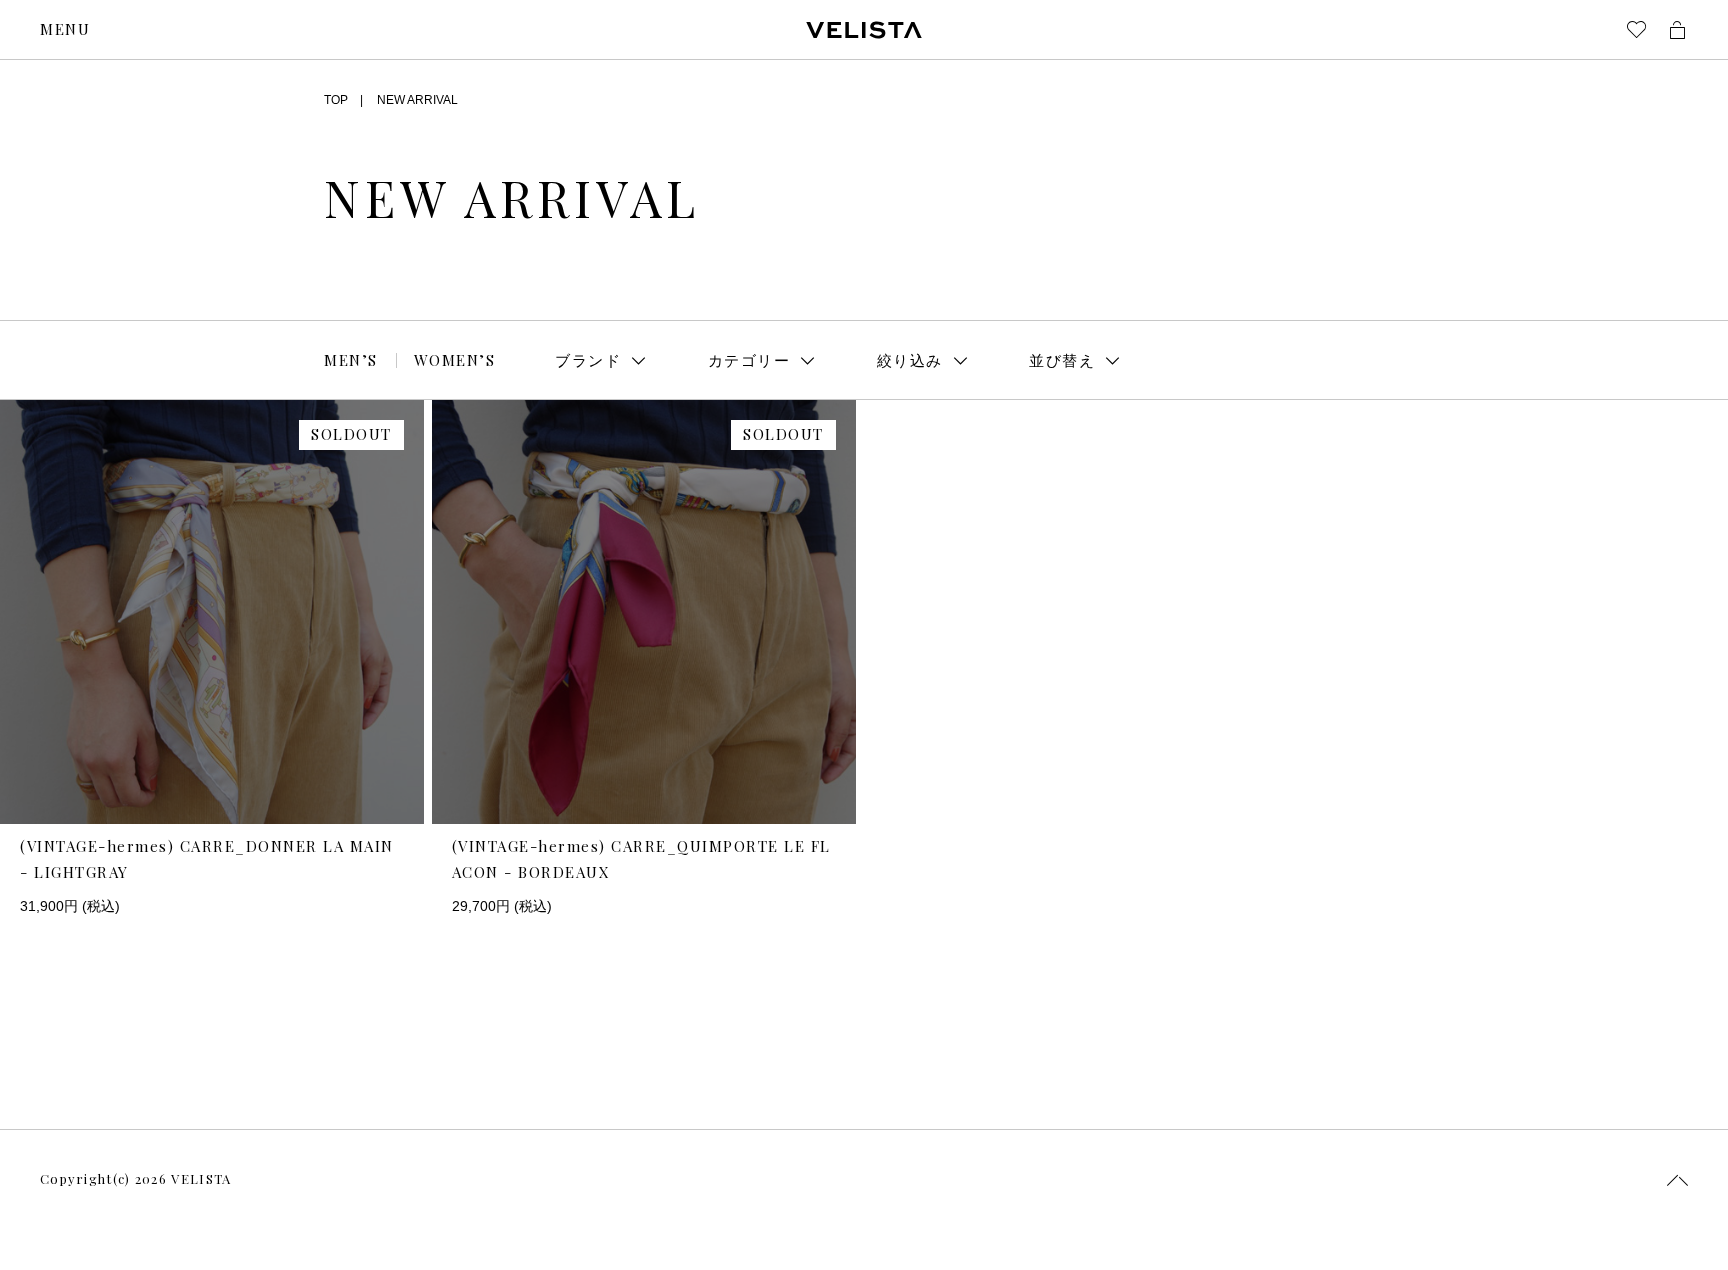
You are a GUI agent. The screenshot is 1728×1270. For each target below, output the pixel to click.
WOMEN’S (455, 360)
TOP (336, 100)
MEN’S (351, 360)
